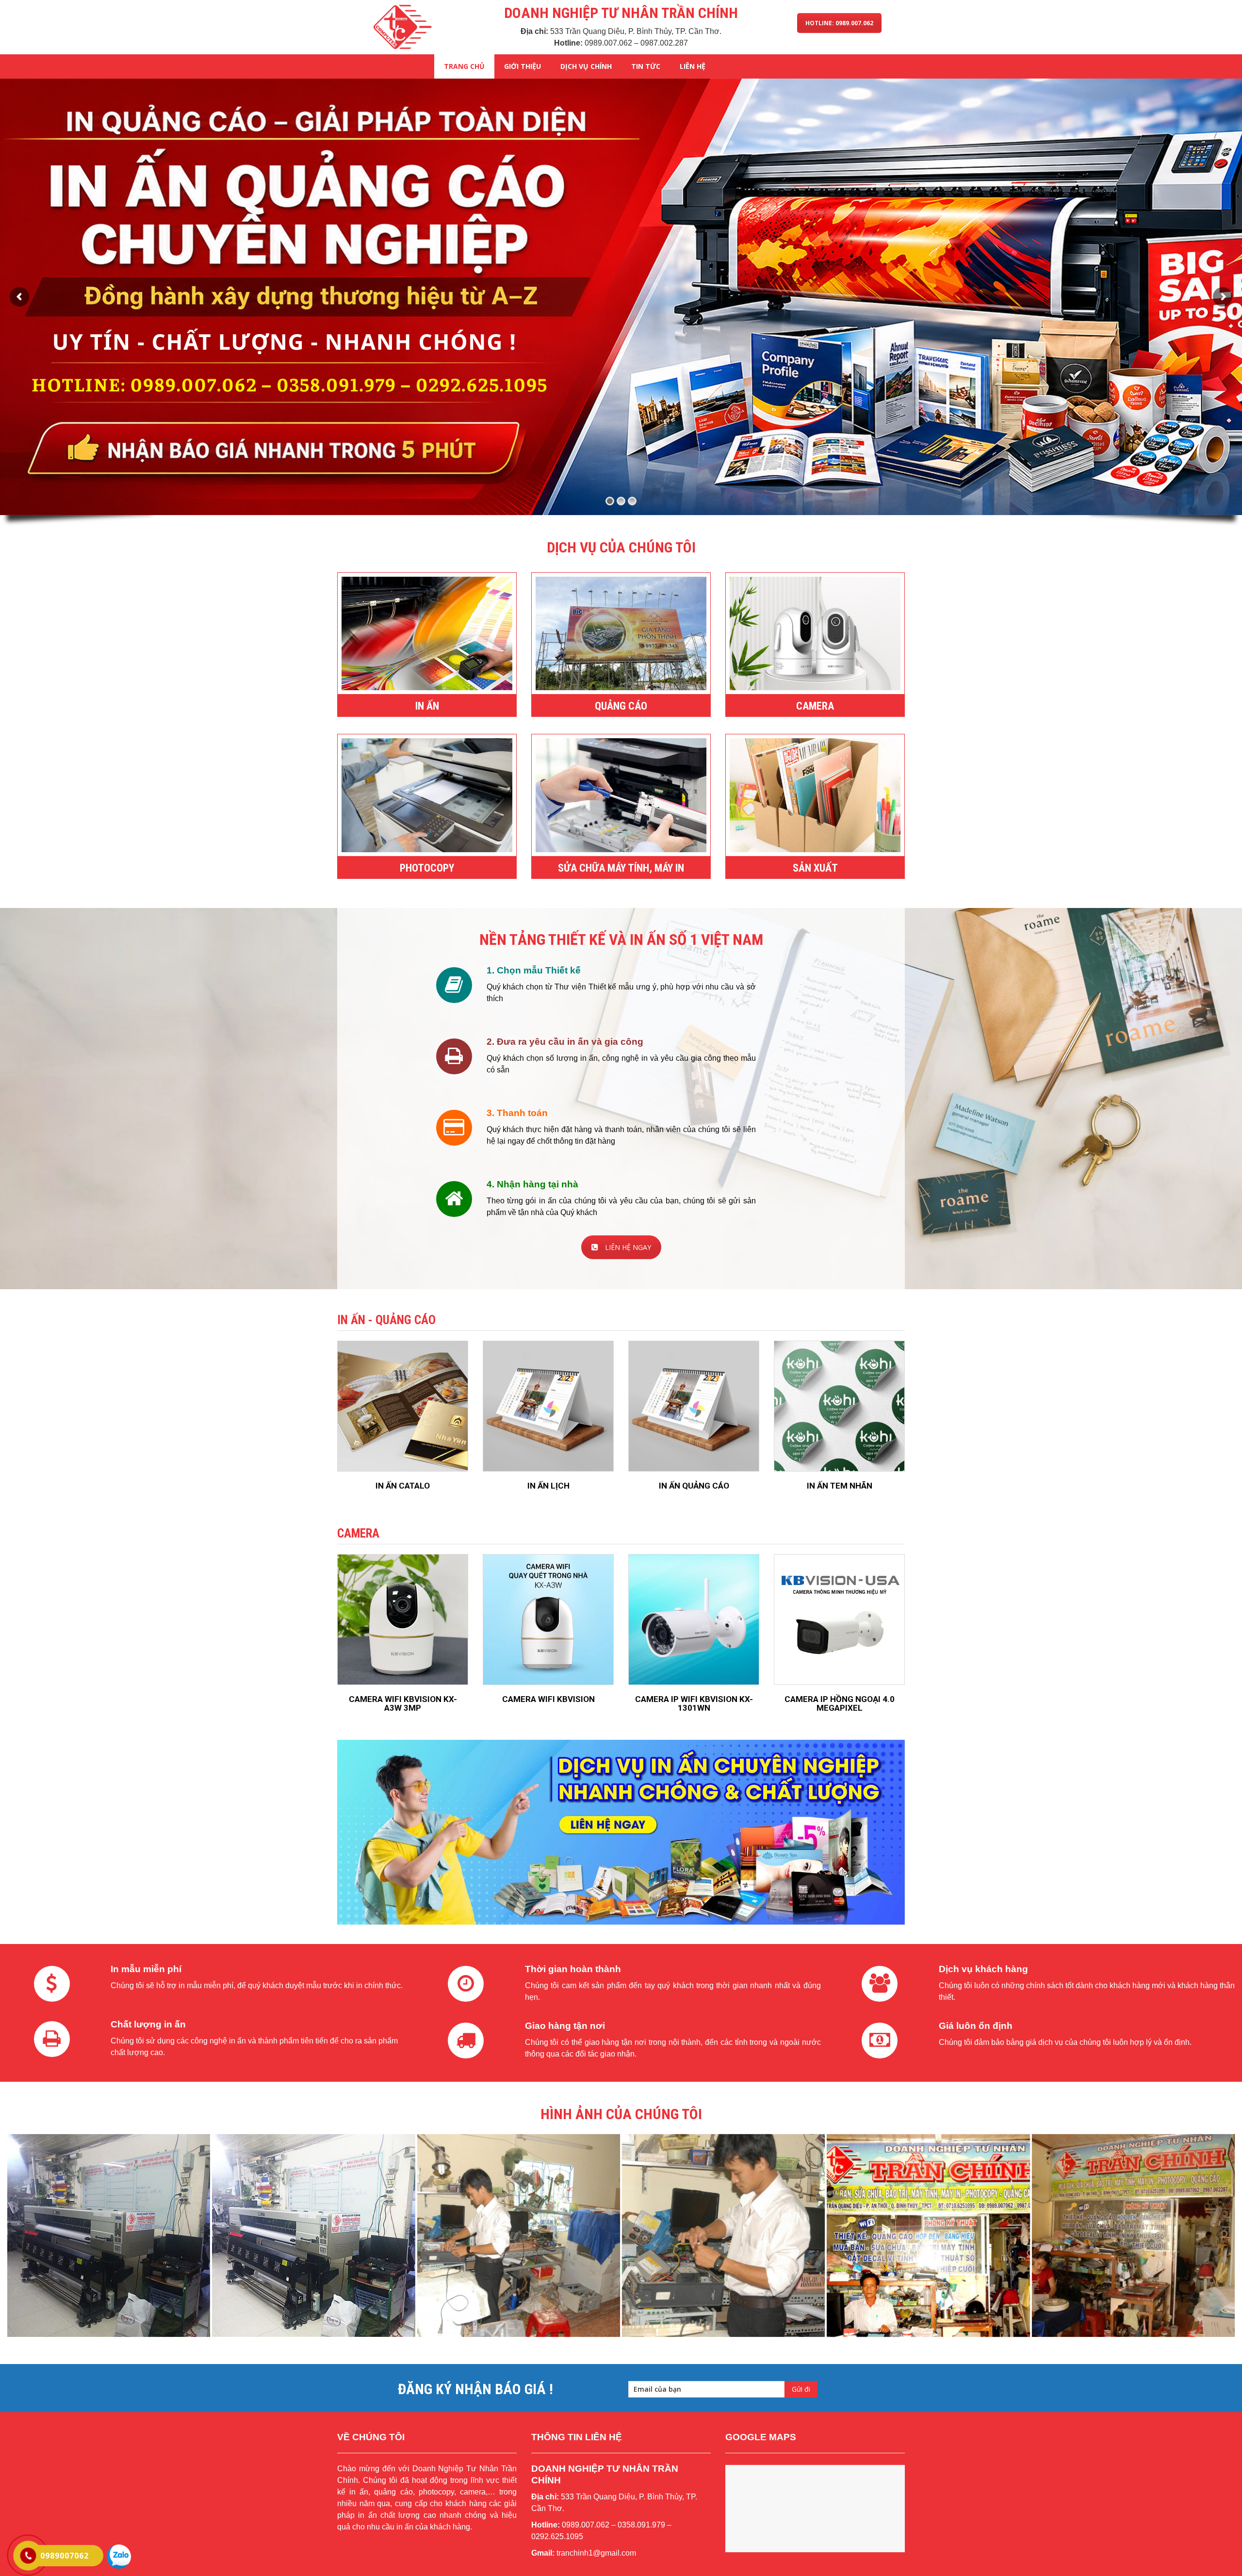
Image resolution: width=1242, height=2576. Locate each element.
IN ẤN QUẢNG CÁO (694, 1486)
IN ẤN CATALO (403, 1486)
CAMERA (815, 706)
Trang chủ (464, 66)
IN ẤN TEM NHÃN (840, 1486)
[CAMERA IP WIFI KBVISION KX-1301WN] (694, 1620)
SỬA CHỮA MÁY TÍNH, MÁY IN (621, 868)
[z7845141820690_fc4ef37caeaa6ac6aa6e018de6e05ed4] (519, 2236)
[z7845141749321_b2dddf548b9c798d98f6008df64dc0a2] (109, 2236)
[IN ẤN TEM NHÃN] (839, 1406)
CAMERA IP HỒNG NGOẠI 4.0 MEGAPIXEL (840, 1704)
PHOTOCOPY (427, 868)
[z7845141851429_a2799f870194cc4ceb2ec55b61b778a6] (723, 2236)
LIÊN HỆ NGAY (628, 1247)
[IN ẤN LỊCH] (548, 1406)
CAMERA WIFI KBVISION (548, 1699)
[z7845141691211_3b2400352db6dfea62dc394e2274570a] (928, 2236)
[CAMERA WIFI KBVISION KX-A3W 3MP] (403, 1620)
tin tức (646, 66)
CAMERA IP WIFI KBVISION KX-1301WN (694, 1704)
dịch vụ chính (586, 66)
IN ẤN (427, 706)
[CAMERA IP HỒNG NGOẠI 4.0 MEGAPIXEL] (839, 1620)
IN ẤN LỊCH (548, 1486)
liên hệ (693, 66)
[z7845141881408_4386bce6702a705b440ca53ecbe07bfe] (1133, 2236)
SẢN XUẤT (815, 868)
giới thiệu (523, 66)
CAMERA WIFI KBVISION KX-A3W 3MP (403, 1704)
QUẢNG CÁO (621, 706)
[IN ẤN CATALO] (403, 1406)
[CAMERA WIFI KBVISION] (548, 1620)
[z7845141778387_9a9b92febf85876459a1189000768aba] (313, 2236)
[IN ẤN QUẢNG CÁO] (694, 1406)
